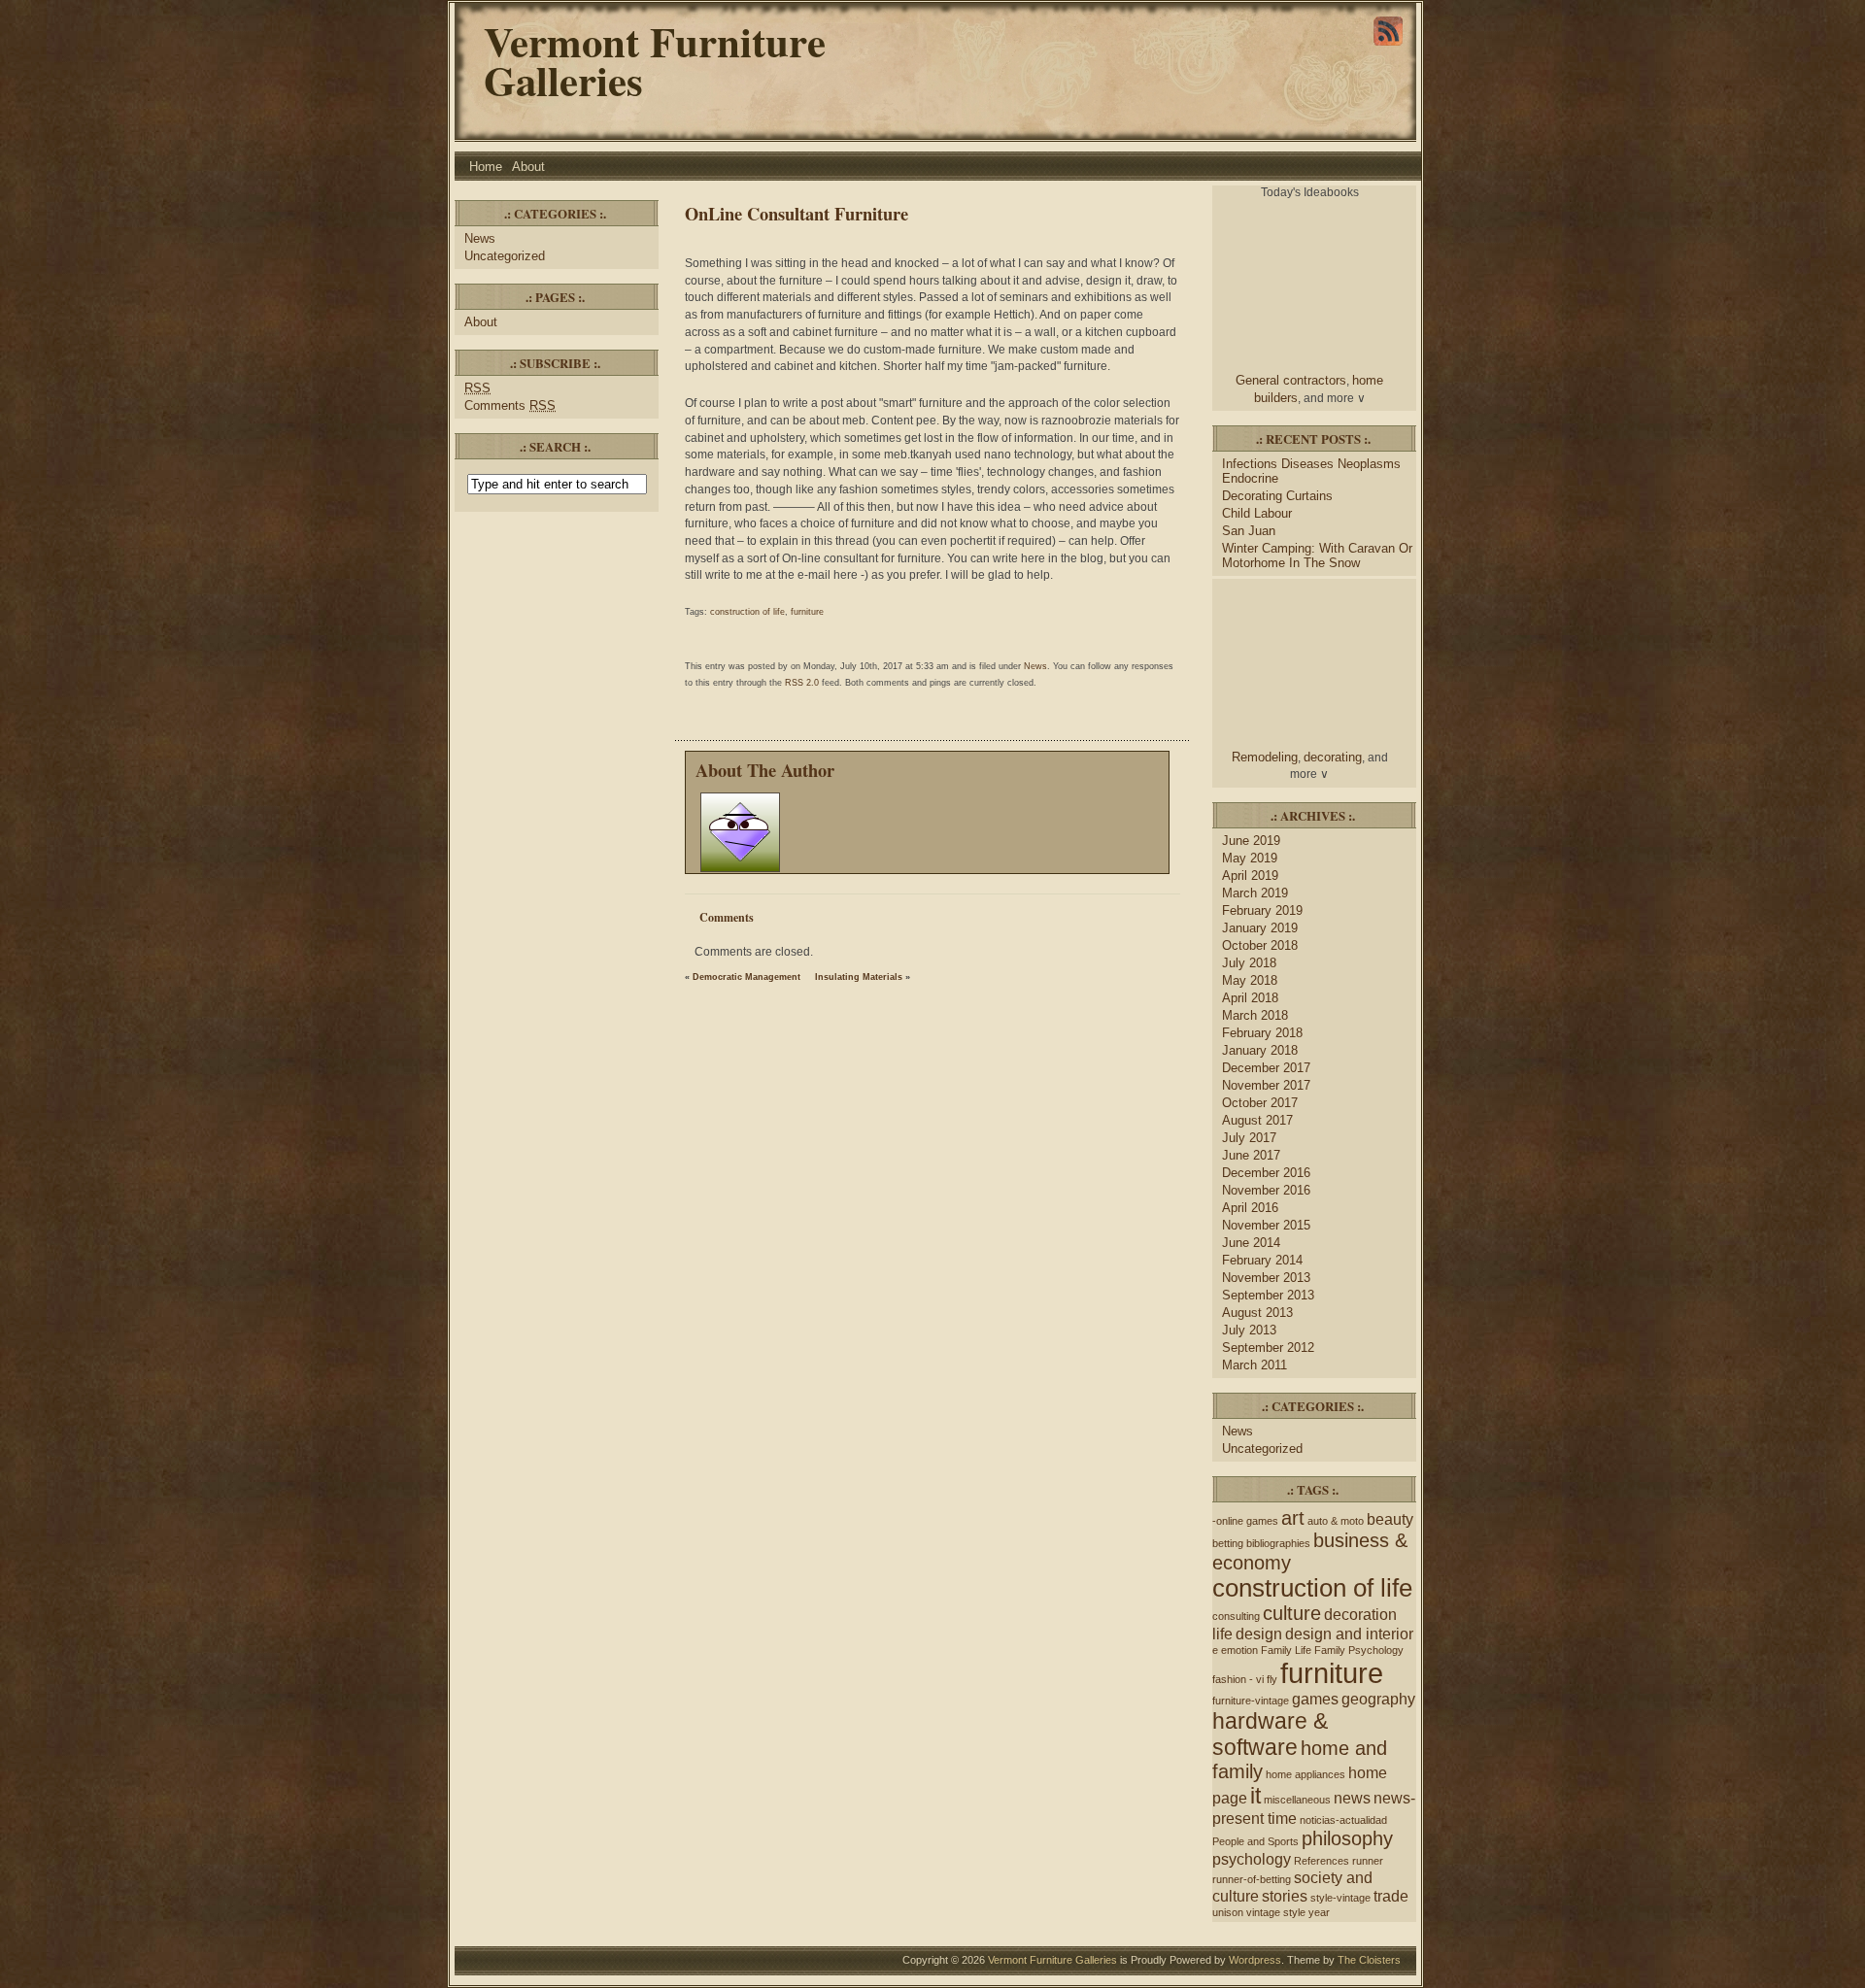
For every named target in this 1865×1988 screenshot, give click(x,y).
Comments (510, 405)
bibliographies (1278, 1543)
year (1319, 1912)
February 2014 (1262, 1260)
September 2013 (1268, 1295)
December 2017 (1266, 1068)
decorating (1333, 757)
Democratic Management (746, 977)
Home (486, 167)
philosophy (1347, 1838)
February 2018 (1262, 1033)
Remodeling (1265, 757)
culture (1292, 1613)
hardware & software (1270, 1734)
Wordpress (1255, 1960)
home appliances (1305, 1774)
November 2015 (1266, 1225)
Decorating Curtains (1277, 496)
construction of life (747, 612)
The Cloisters (1369, 1960)
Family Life (1286, 1650)
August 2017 (1257, 1120)
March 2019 (1255, 893)
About (528, 167)
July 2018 (1249, 963)
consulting (1236, 1616)
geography (1378, 1699)
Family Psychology (1359, 1650)
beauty (1390, 1519)
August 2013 (1257, 1313)
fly (1272, 1679)
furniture (807, 612)
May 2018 (1250, 980)
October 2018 (1260, 945)
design (1259, 1634)
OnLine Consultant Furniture (797, 213)
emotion (1239, 1650)
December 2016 (1266, 1173)
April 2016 (1250, 1208)
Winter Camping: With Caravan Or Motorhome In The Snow (1317, 556)
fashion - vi (1238, 1679)
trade (1391, 1896)
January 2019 (1260, 928)
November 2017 (1266, 1085)
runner (1368, 1861)
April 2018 (1250, 998)
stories (1285, 1896)
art (1293, 1518)
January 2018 (1260, 1050)
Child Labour (1257, 513)
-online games (1245, 1521)
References (1322, 1861)
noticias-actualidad (1343, 1820)
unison (1228, 1912)
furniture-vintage (1251, 1701)
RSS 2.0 (802, 683)
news (1352, 1798)
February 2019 (1262, 910)
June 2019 (1251, 841)
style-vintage (1340, 1898)
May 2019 (1250, 858)
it (1255, 1796)
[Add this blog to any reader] (1388, 46)
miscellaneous (1297, 1800)
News (480, 238)
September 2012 (1268, 1348)
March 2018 (1255, 1015)
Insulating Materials (859, 977)
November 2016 (1266, 1190)
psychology (1252, 1859)
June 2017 (1251, 1155)
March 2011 (1255, 1365)
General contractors (1291, 380)
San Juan (1249, 531)
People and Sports (1255, 1841)
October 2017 (1260, 1103)
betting (1228, 1543)
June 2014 (1251, 1243)
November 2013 (1266, 1278)
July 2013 (1249, 1330)
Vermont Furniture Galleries (655, 61)
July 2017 (1249, 1138)
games (1315, 1699)
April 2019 (1250, 876)
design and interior (1349, 1634)
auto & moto (1336, 1521)
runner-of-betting (1252, 1879)
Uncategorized (505, 256)
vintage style (1276, 1912)
